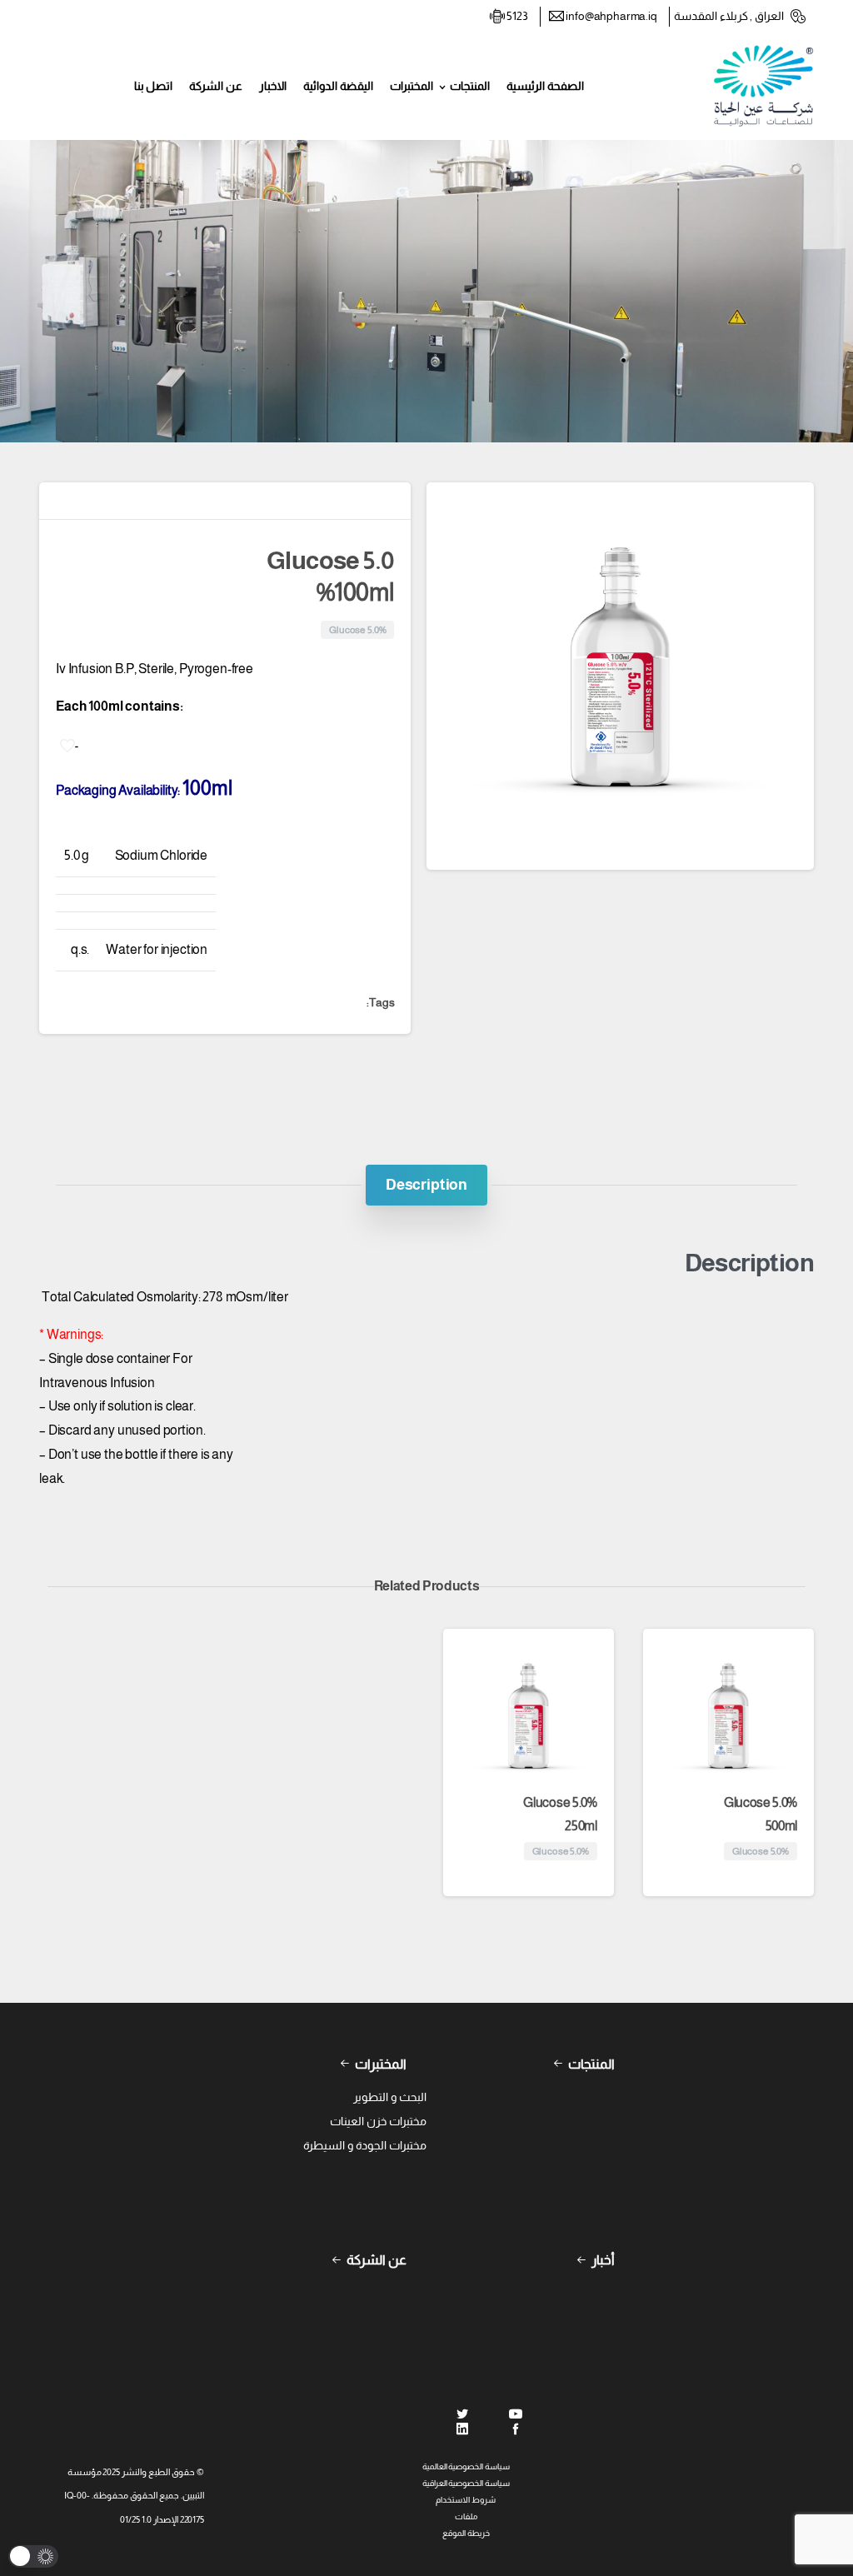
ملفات (466, 2516)
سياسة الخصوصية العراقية (466, 2483)
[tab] (426, 1185)
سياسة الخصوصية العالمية (466, 2466)
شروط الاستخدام (466, 2500)
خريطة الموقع (466, 2533)
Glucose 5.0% (761, 1815)
